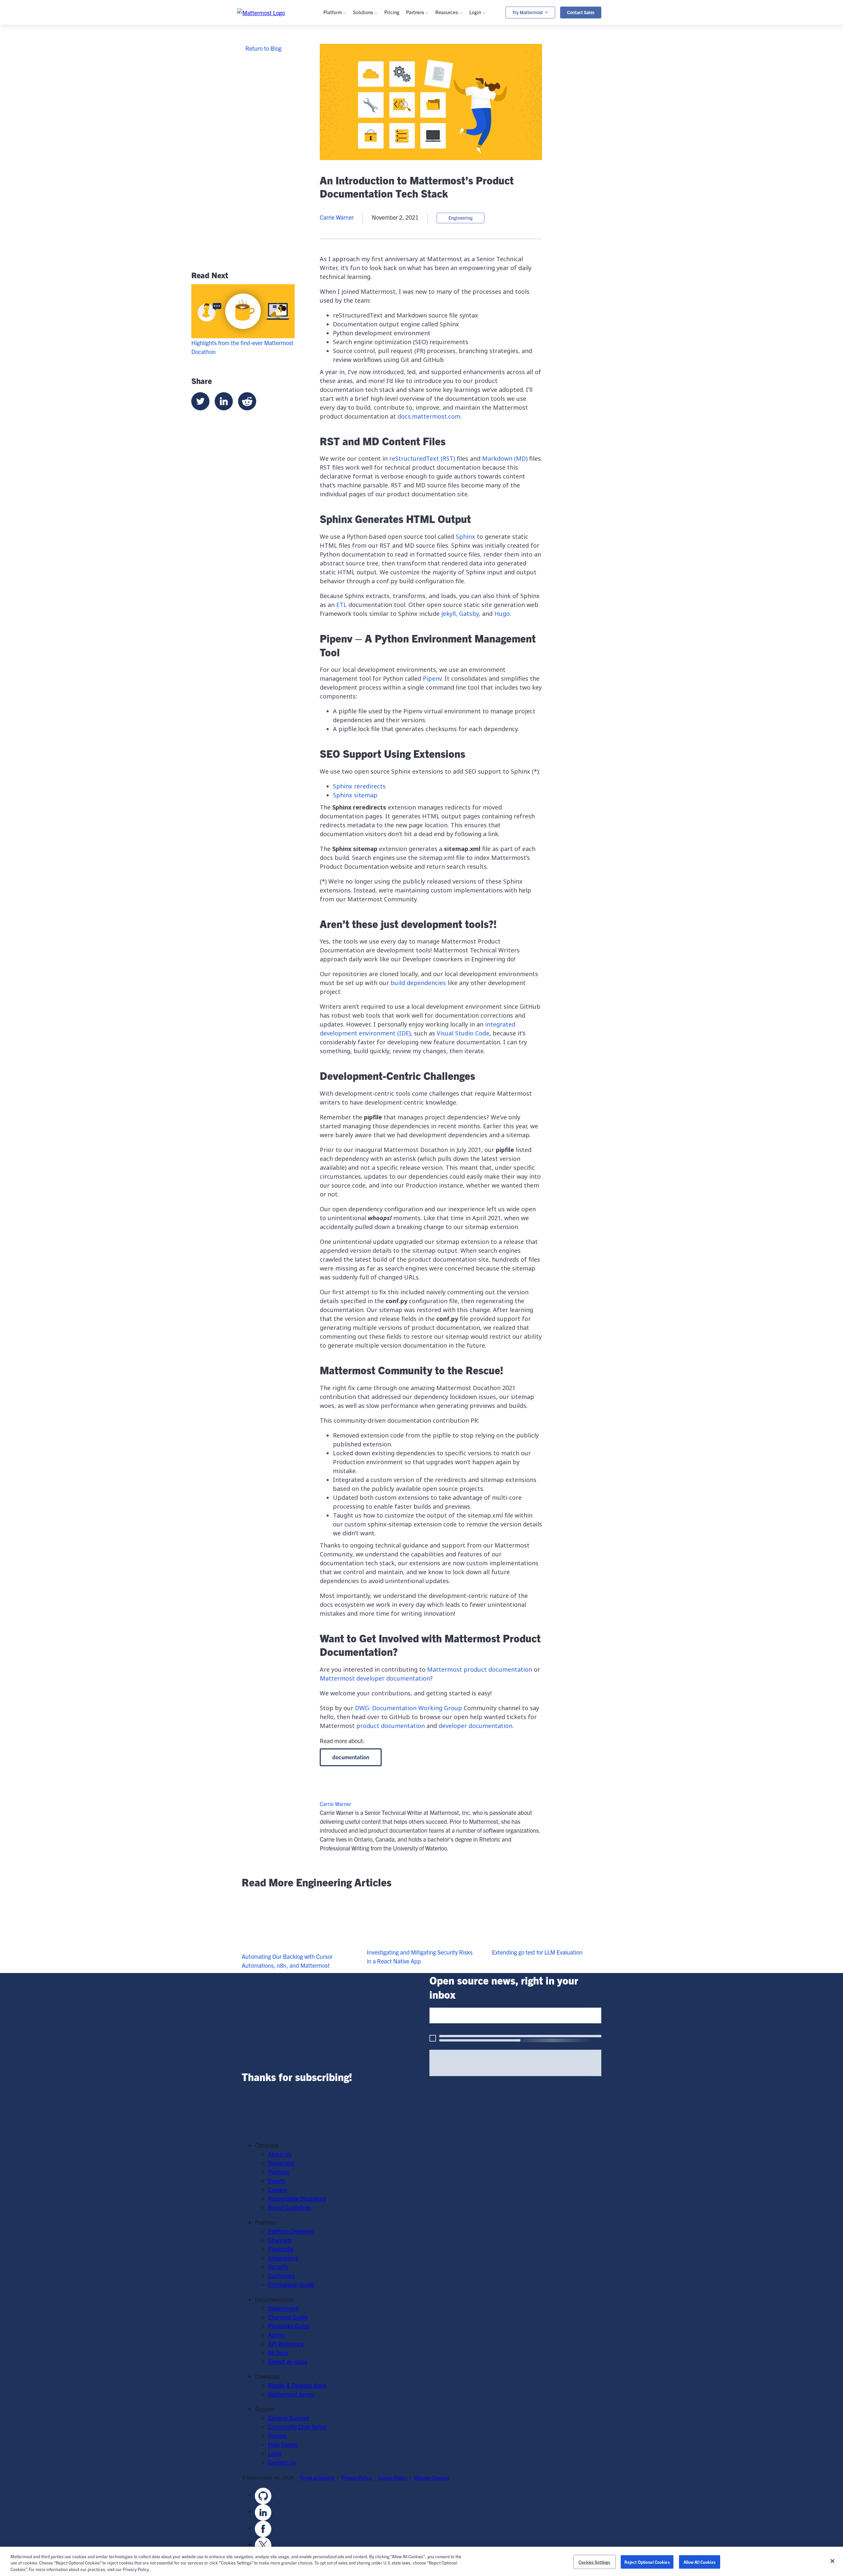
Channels (345, 59)
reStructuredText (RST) (422, 458)
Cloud (340, 198)
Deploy (454, 216)
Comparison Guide (291, 2284)
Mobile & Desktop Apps (297, 2385)
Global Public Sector (388, 151)
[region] (421, 2561)
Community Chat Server (298, 2427)
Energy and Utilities (387, 168)
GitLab (341, 160)
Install (453, 234)
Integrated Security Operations (401, 50)
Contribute (459, 207)
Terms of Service (318, 2477)
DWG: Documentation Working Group (408, 1708)
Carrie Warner (337, 217)
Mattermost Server (291, 2394)
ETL (341, 605)
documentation (351, 1757)
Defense (373, 133)
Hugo (502, 614)
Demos (454, 68)
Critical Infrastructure (390, 124)
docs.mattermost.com (429, 416)
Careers (278, 2190)
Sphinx (465, 536)
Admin (453, 142)
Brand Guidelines (290, 2207)
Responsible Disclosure (297, 2198)
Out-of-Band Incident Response (558, 61)
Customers (459, 85)
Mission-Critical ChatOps (394, 77)
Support (489, 77)
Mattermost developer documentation (375, 1678)
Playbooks (346, 68)
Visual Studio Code (463, 1033)
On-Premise (348, 189)
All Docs (278, 2353)
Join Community (465, 198)
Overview (344, 50)
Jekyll (449, 614)
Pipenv (432, 678)
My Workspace (497, 50)
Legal (275, 2453)
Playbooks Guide (466, 133)
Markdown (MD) (505, 458)
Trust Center (349, 112)
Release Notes (463, 168)
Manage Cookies (431, 2477)
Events (454, 77)
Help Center (283, 2444)
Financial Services (385, 160)
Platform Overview (291, 2231)
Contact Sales (581, 12)
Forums (277, 2436)
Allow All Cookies (700, 2562)
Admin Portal (495, 59)
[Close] (832, 2561)
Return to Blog (263, 48)
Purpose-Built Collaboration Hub (403, 94)
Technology (377, 142)
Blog (451, 59)
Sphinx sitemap (355, 795)
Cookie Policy (393, 2477)
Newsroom (281, 2163)
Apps (486, 68)
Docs (451, 151)
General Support (288, 2418)
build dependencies (418, 983)
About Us (280, 2154)
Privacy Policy (357, 2477)
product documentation (391, 1726)
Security (343, 103)
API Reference (463, 160)
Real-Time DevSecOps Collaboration (408, 85)
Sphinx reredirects (359, 786)
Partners (279, 2172)
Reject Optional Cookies (647, 2562)
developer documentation (476, 1726)
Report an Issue (288, 2361)
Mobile (342, 85)
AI (336, 94)
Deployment (283, 2308)
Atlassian (345, 151)
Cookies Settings (594, 2562)
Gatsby (469, 614)
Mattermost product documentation (480, 1669)
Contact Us (282, 2462)
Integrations (348, 77)
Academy (457, 115)
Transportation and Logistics (398, 177)
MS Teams (346, 142)
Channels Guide (465, 124)
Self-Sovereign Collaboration (398, 68)
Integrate (457, 225)
